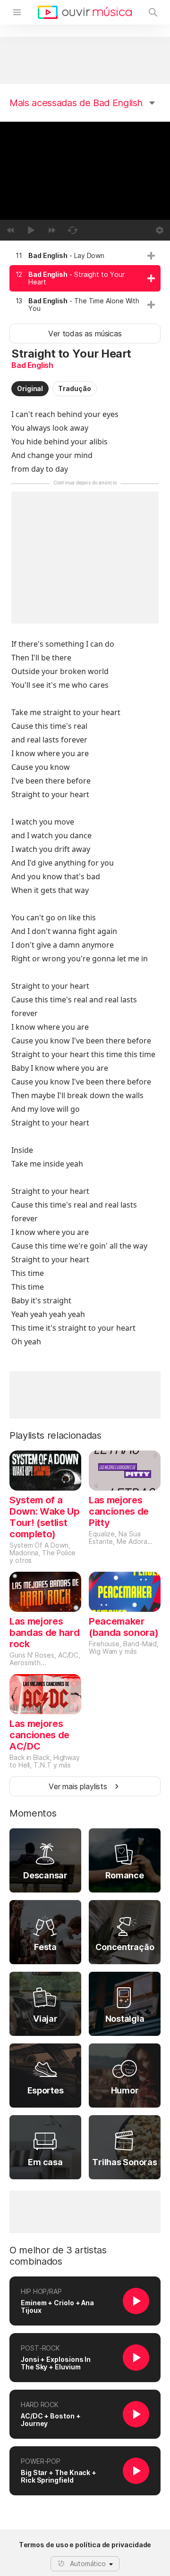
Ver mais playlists (78, 1786)
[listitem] (85, 256)
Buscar (153, 12)
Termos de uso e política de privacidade (85, 2545)
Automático (88, 2563)
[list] (85, 282)
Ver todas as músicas (85, 333)
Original (30, 388)
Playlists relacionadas (55, 1435)
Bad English (32, 365)
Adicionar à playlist (151, 256)
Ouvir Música (85, 12)
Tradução (74, 388)
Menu (17, 12)
